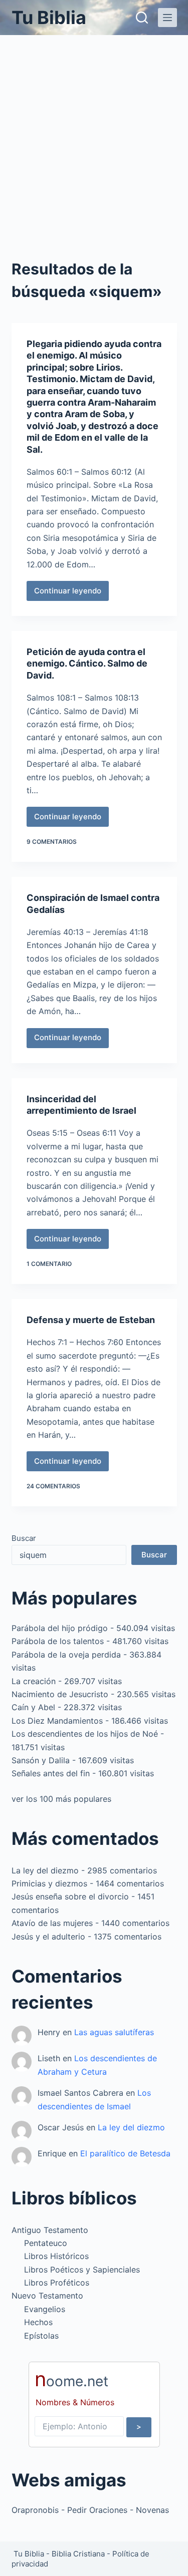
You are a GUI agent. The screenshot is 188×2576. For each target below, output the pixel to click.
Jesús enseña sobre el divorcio (70, 1896)
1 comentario (49, 1264)
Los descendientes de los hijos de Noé (85, 1734)
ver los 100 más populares (61, 1799)
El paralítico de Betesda (125, 2153)
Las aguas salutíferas (114, 2032)
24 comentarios (53, 1486)
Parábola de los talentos (58, 1641)
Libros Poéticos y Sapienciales (82, 2270)
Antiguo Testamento (50, 2230)
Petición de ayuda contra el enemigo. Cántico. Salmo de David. (87, 664)
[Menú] (167, 18)
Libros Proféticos (57, 2283)
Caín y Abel (33, 1707)
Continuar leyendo (71, 593)
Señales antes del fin (51, 1773)
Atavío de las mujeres (52, 1923)
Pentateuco (46, 2243)
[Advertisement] (94, 134)
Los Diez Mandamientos (57, 1721)
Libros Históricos (56, 2256)
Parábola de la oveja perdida (66, 1655)
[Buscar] (142, 18)
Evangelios (45, 2309)
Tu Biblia (49, 18)
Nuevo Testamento (47, 2296)
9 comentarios (52, 842)
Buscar (24, 1538)
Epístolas (41, 2336)
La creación (34, 1681)
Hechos (38, 2322)
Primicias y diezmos (49, 1883)
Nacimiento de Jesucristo (60, 1694)
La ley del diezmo (45, 1870)
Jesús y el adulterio (48, 1937)
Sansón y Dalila (41, 1760)
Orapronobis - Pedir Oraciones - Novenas (90, 2510)
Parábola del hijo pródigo (60, 1628)
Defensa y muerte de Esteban (91, 1320)
